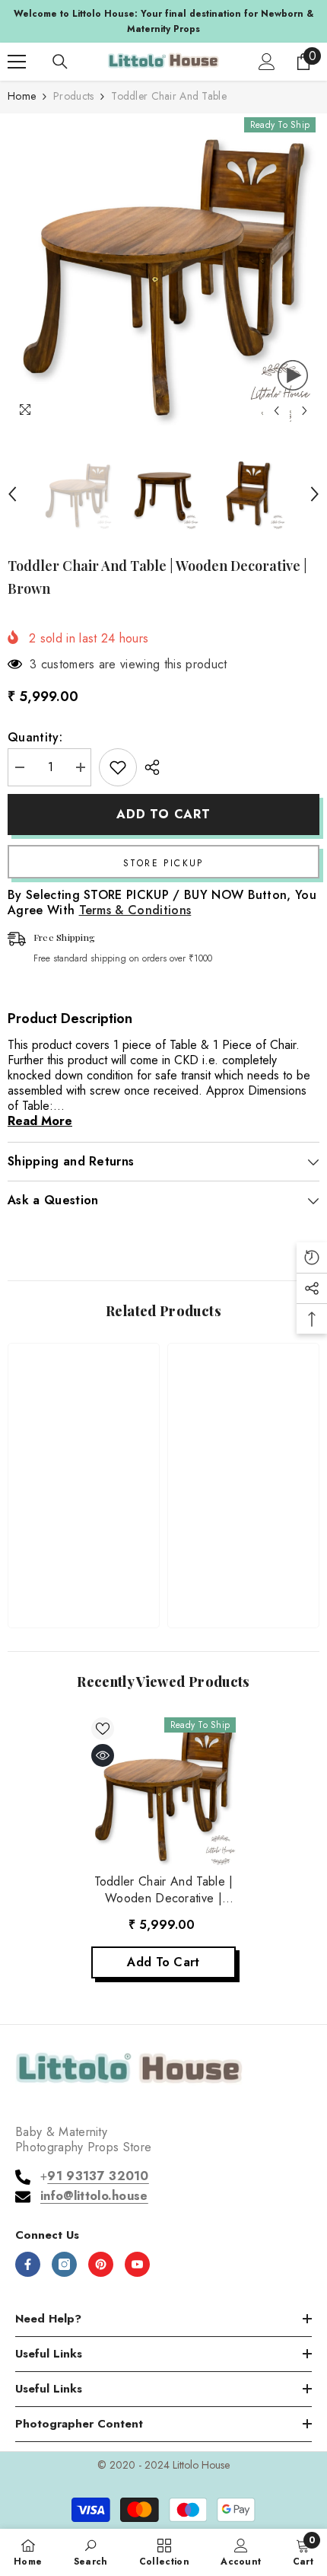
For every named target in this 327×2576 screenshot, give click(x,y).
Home (22, 96)
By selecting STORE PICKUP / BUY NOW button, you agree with (162, 903)
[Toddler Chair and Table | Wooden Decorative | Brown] (163, 1790)
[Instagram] (64, 2264)
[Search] (60, 62)
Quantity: (35, 738)
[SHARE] (148, 767)
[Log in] (267, 62)
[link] (84, 1569)
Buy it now (163, 862)
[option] (163, 21)
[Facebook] (28, 2264)
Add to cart (163, 814)
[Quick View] (103, 1755)
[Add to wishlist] (118, 767)
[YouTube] (137, 2264)
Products (73, 96)
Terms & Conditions (135, 910)
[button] (276, 411)
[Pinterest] (101, 2264)
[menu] (17, 62)
